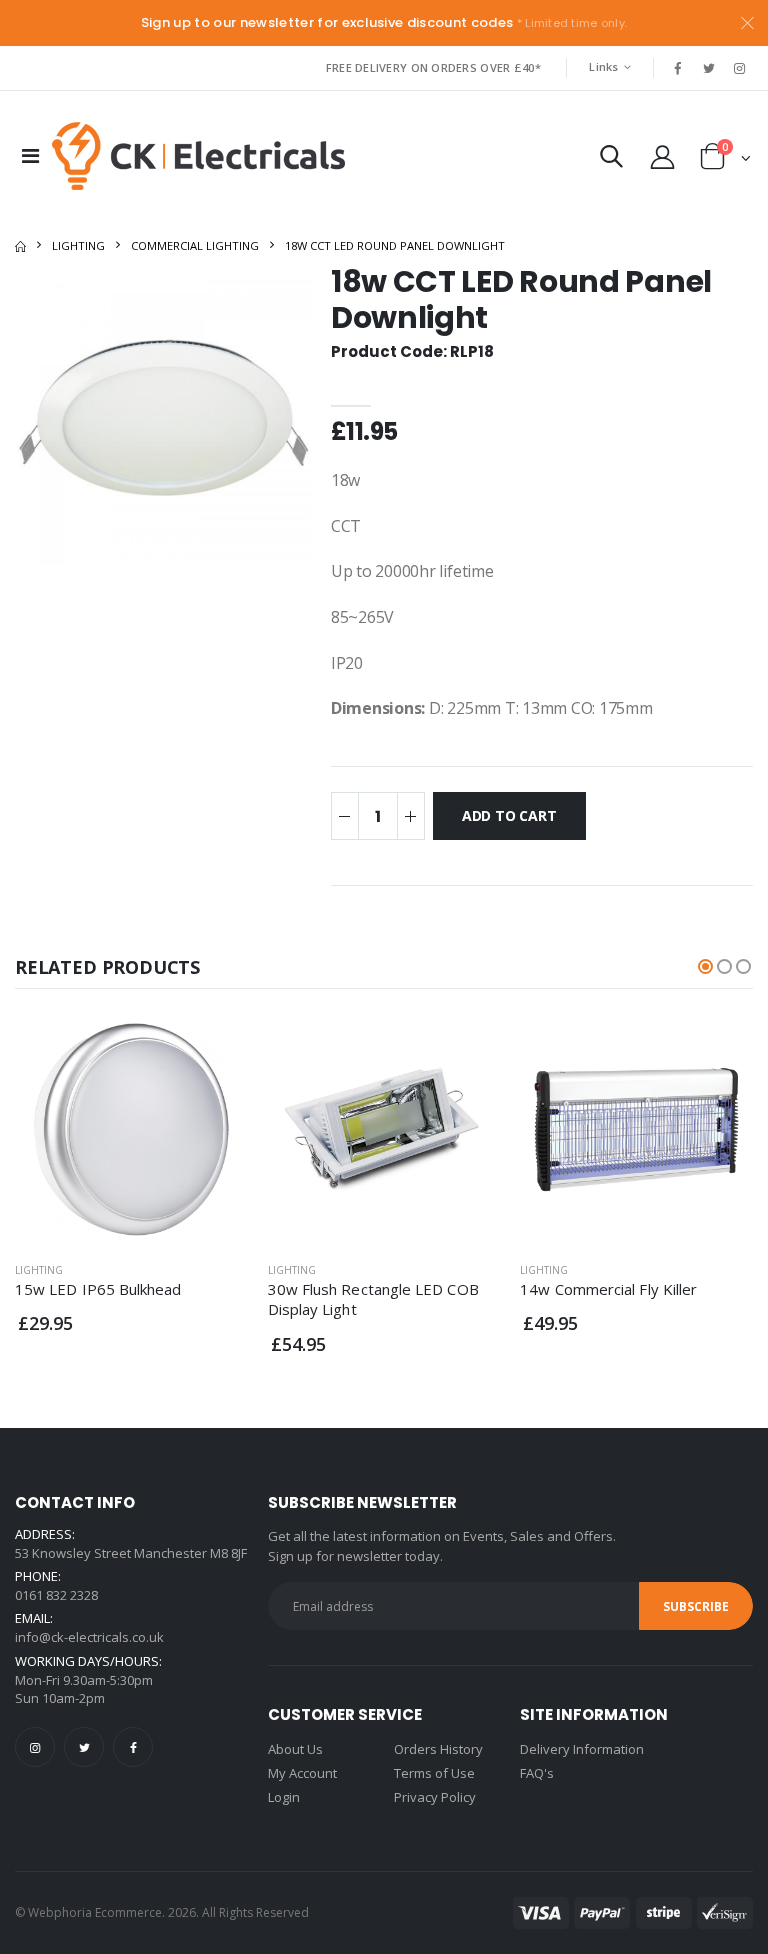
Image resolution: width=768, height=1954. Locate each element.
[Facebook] (133, 1747)
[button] (611, 160)
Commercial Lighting (195, 245)
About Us (295, 1749)
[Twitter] (84, 1747)
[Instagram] (35, 1747)
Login (284, 1797)
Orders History (438, 1749)
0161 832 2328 (56, 1595)
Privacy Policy (435, 1797)
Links (603, 66)
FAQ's (537, 1773)
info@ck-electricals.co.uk (89, 1637)
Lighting (78, 245)
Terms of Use (434, 1773)
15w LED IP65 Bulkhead (98, 1289)
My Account (302, 1773)
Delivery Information (582, 1749)
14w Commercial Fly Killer (608, 1289)
